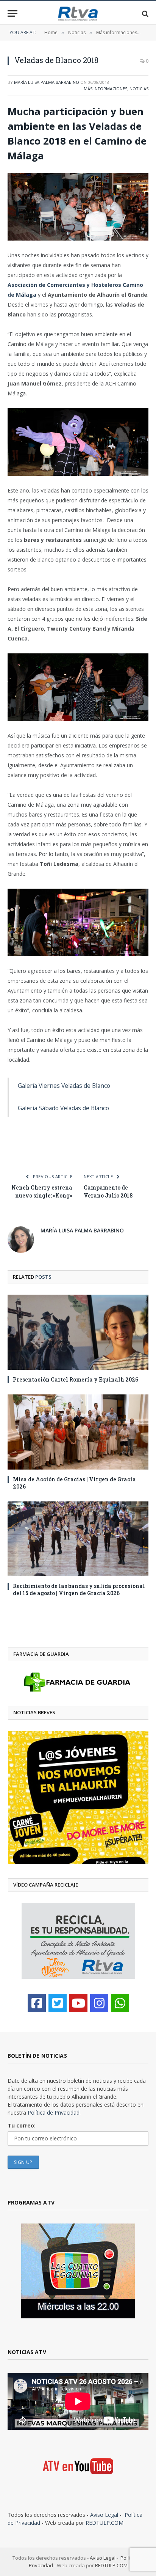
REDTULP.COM (105, 2523)
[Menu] (12, 13)
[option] (78, 1797)
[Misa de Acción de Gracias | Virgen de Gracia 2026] (78, 1432)
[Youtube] (78, 2003)
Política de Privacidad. (54, 2113)
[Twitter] (58, 2003)
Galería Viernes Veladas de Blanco (64, 1086)
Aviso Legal (104, 2515)
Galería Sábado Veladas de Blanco (63, 1108)
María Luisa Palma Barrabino (47, 82)
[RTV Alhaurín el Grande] (78, 13)
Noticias (139, 89)
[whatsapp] (120, 2003)
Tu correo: (22, 2125)
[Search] (144, 13)
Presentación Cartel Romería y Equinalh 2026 (76, 1379)
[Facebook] (37, 2003)
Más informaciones (105, 89)
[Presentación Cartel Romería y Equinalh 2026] (78, 1332)
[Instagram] (99, 2003)
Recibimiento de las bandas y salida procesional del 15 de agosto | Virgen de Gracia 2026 (79, 1589)
